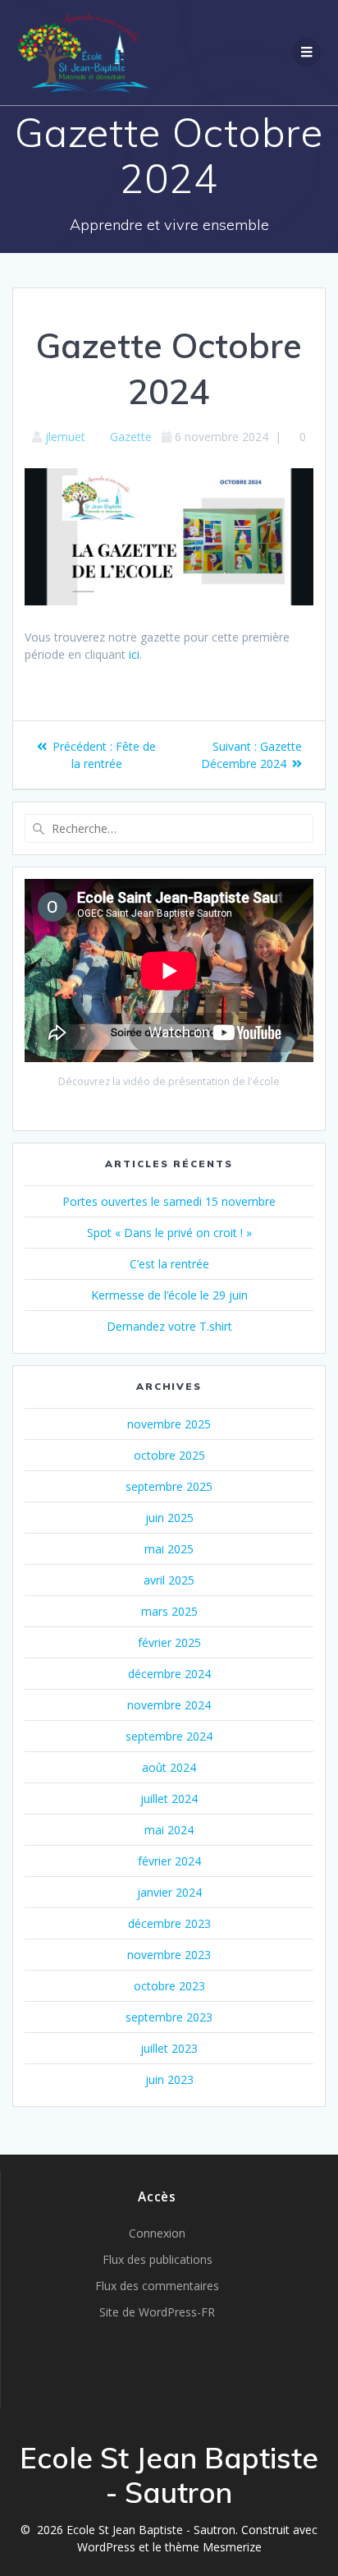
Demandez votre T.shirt (169, 1326)
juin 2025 (169, 1518)
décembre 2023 (169, 1923)
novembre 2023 (169, 1955)
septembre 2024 (169, 1736)
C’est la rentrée (169, 1264)
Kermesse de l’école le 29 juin (169, 1295)
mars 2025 (169, 1611)
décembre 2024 (169, 1674)
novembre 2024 (169, 1705)
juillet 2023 (169, 2048)
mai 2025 (169, 1549)
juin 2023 (169, 2079)
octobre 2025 (169, 1455)
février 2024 (169, 1861)
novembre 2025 (169, 1424)
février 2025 (169, 1642)
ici (134, 654)
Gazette (131, 437)
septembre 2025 (169, 1486)
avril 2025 (169, 1580)
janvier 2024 (169, 1892)
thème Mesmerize (213, 2547)
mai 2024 (169, 1830)
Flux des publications (158, 2259)
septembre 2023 (169, 2017)
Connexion (157, 2233)
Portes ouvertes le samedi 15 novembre (169, 1201)
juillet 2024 (169, 1799)
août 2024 (169, 1767)
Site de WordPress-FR (157, 2312)
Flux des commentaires (157, 2286)
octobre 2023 (169, 1986)
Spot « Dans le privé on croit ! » (169, 1233)
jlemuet (65, 437)
